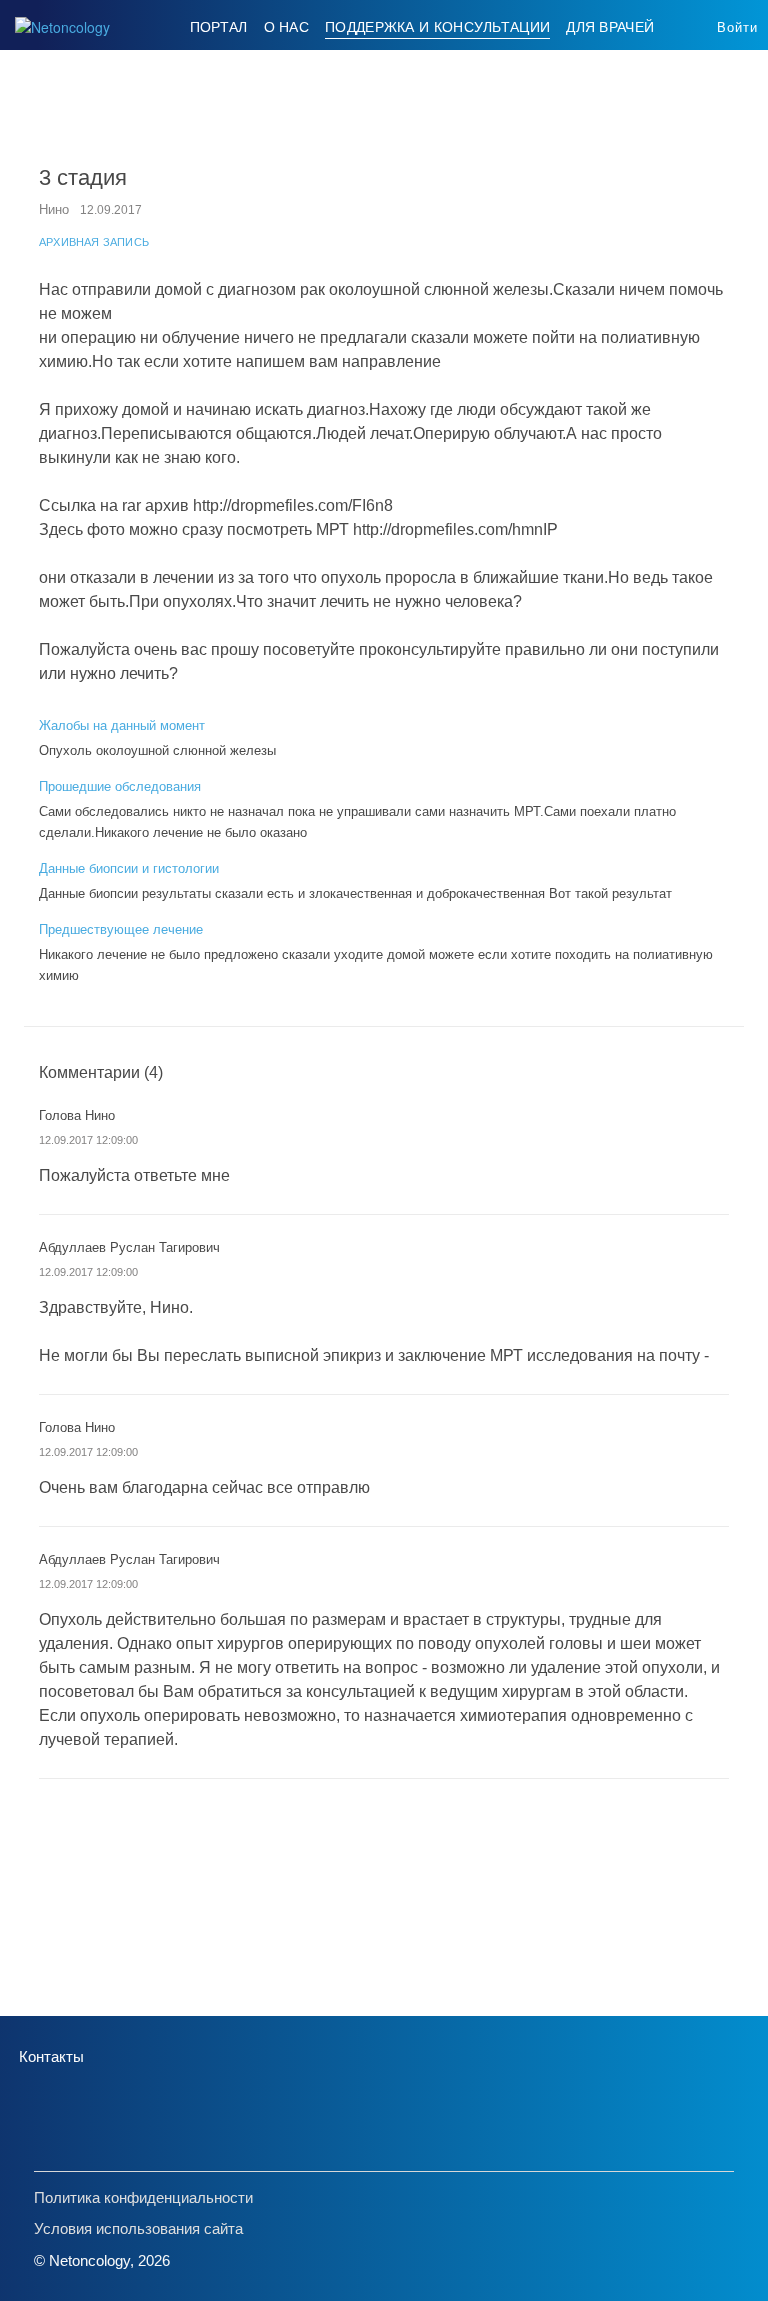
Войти (737, 27)
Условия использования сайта (138, 2228)
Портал (219, 27)
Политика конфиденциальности (143, 2197)
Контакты (51, 2056)
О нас (287, 27)
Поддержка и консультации (437, 27)
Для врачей (610, 27)
